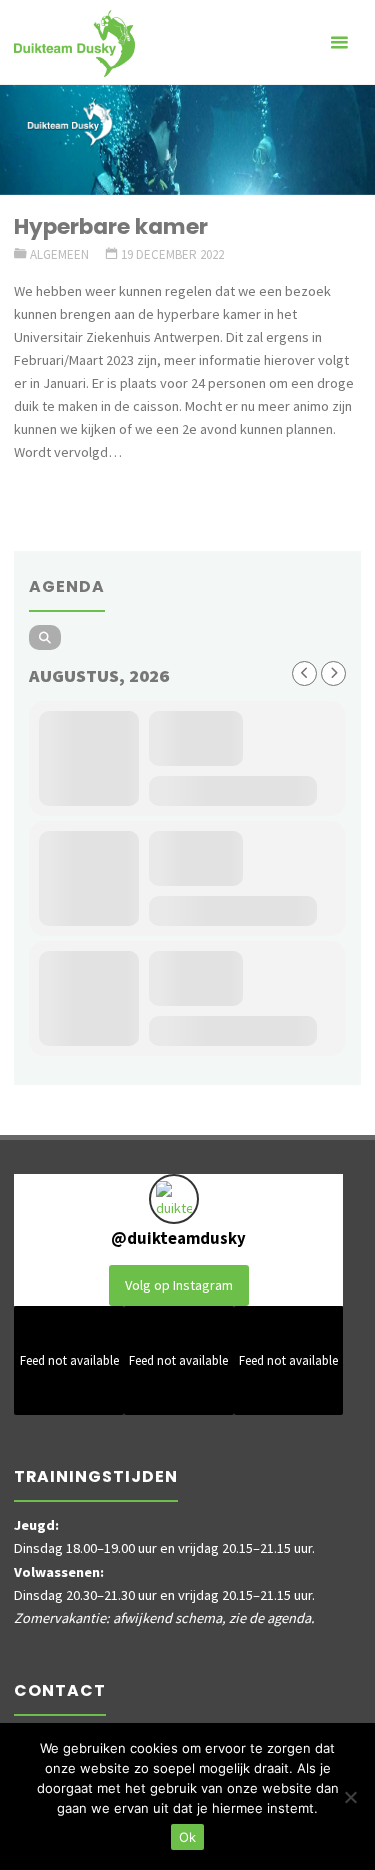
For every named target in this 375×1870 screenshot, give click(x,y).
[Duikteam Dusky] (74, 42)
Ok (187, 1837)
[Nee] (350, 1797)
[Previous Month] (304, 673)
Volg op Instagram (179, 1285)
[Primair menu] (339, 42)
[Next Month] (333, 673)
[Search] (45, 637)
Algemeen (59, 254)
